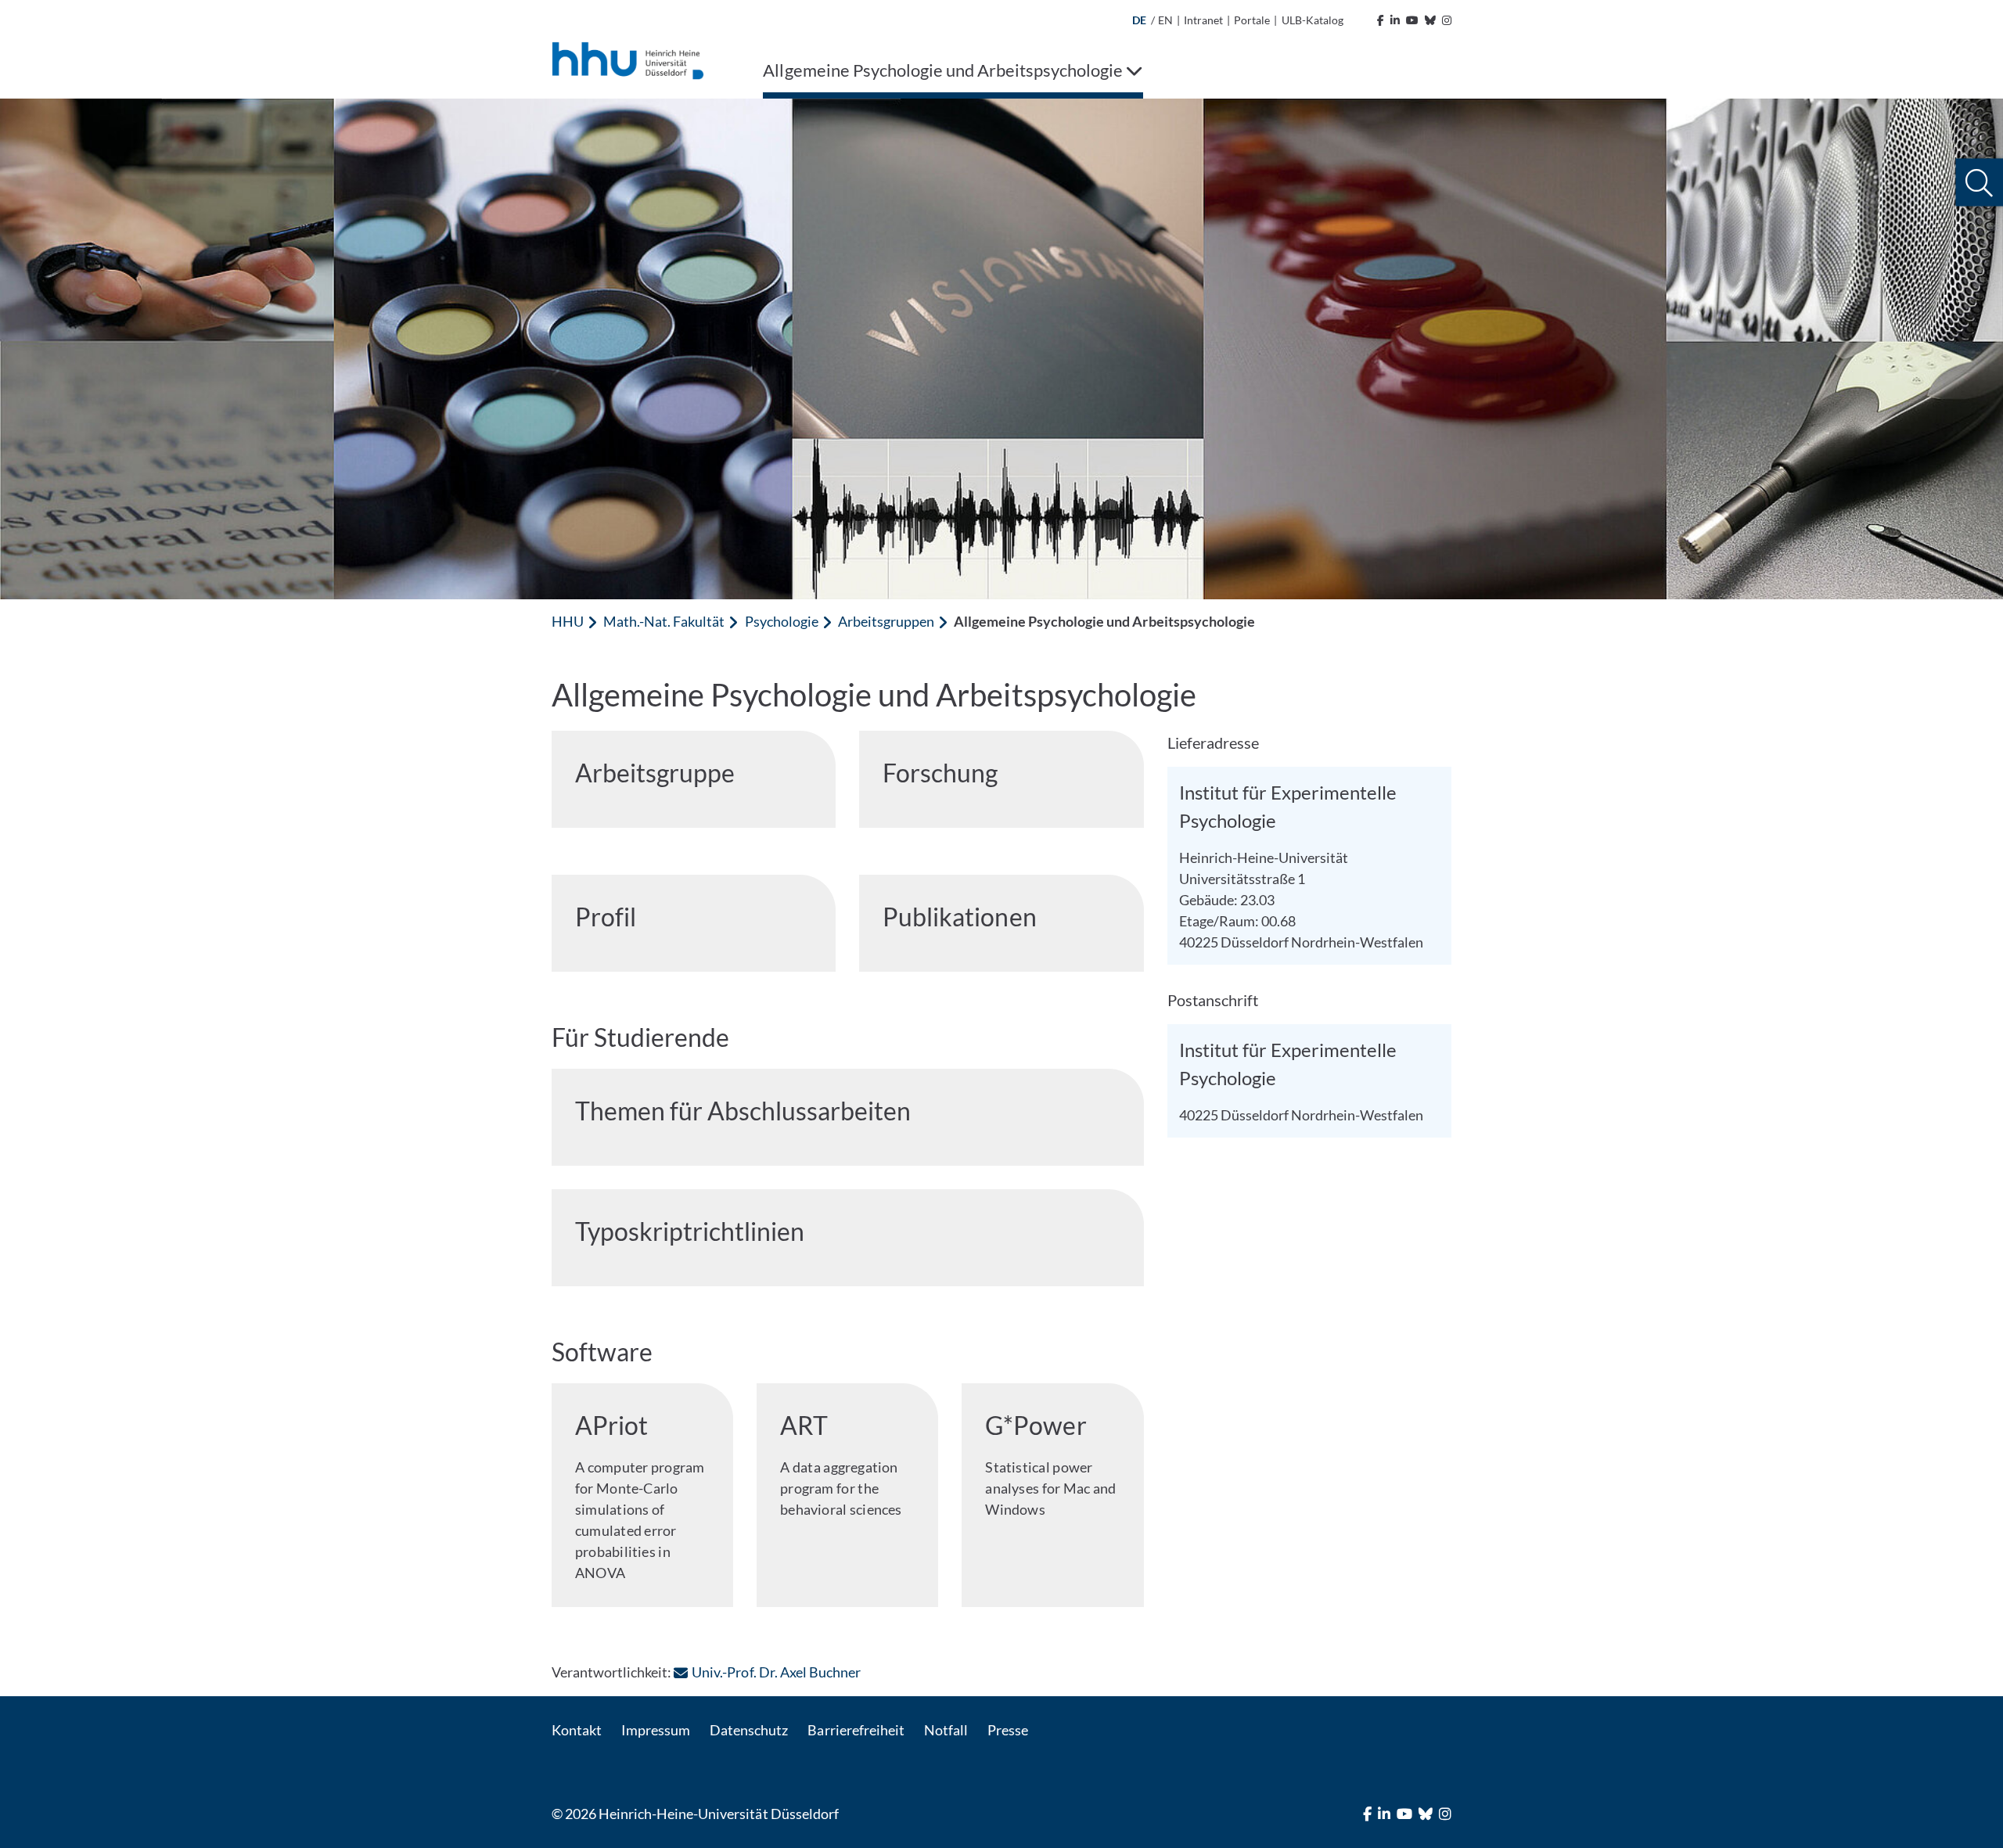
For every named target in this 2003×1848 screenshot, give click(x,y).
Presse (1008, 1730)
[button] (1979, 183)
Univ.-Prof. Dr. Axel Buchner (776, 1672)
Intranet (1203, 20)
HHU (568, 621)
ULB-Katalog (1313, 20)
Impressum (656, 1730)
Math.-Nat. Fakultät (664, 621)
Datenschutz (749, 1730)
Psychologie (782, 621)
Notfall (946, 1730)
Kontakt (577, 1730)
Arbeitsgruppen (886, 621)
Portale (1252, 20)
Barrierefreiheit (856, 1730)
